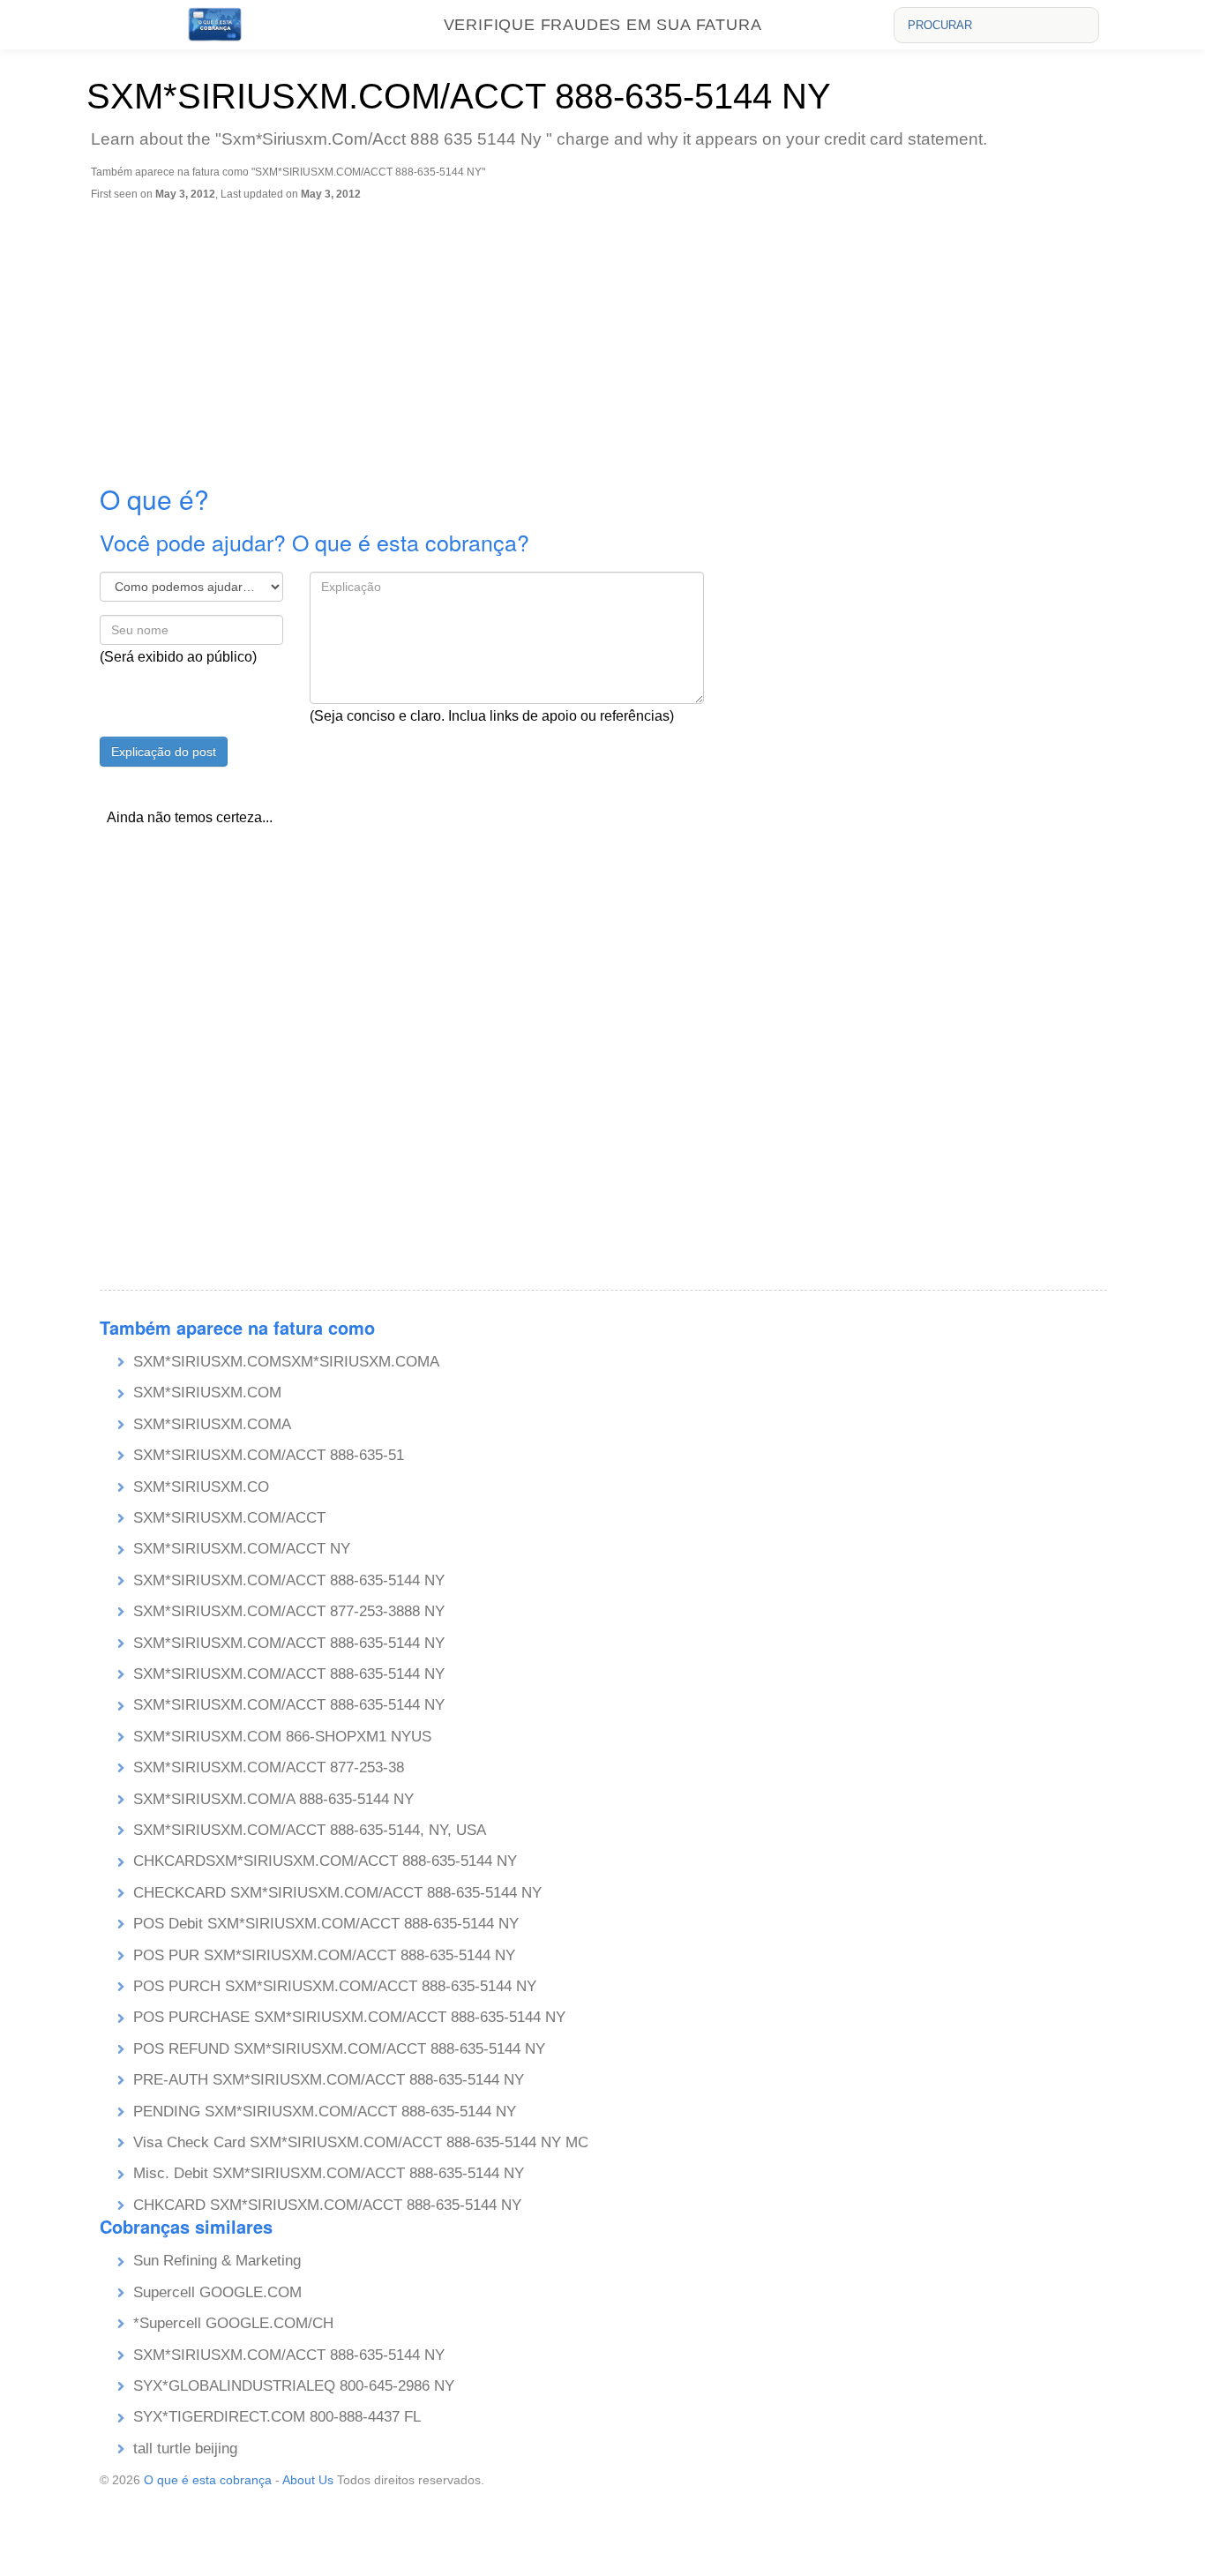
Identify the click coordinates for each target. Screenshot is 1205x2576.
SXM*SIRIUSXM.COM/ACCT (229, 1518)
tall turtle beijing (185, 2449)
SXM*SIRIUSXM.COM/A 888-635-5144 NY (273, 1799)
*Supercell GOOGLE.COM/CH (233, 2323)
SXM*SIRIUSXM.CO (201, 1487)
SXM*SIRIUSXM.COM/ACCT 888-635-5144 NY (289, 1580)
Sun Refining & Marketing (217, 2261)
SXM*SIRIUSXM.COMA (212, 1424)
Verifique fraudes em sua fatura (603, 25)
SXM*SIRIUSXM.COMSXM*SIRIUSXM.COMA (286, 1362)
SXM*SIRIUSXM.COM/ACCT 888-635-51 (269, 1455)
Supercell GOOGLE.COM (217, 2292)
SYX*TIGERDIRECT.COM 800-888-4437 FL (277, 2417)
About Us (308, 2480)
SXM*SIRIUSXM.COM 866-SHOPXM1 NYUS (282, 1737)
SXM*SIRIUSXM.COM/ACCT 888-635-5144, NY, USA (310, 1830)
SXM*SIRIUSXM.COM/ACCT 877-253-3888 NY (289, 1611)
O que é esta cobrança (208, 2480)
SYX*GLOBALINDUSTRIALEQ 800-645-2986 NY (294, 2386)
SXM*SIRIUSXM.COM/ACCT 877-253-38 (269, 1767)
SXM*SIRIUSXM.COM (207, 1393)
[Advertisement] (607, 333)
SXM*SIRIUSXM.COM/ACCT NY (242, 1549)
